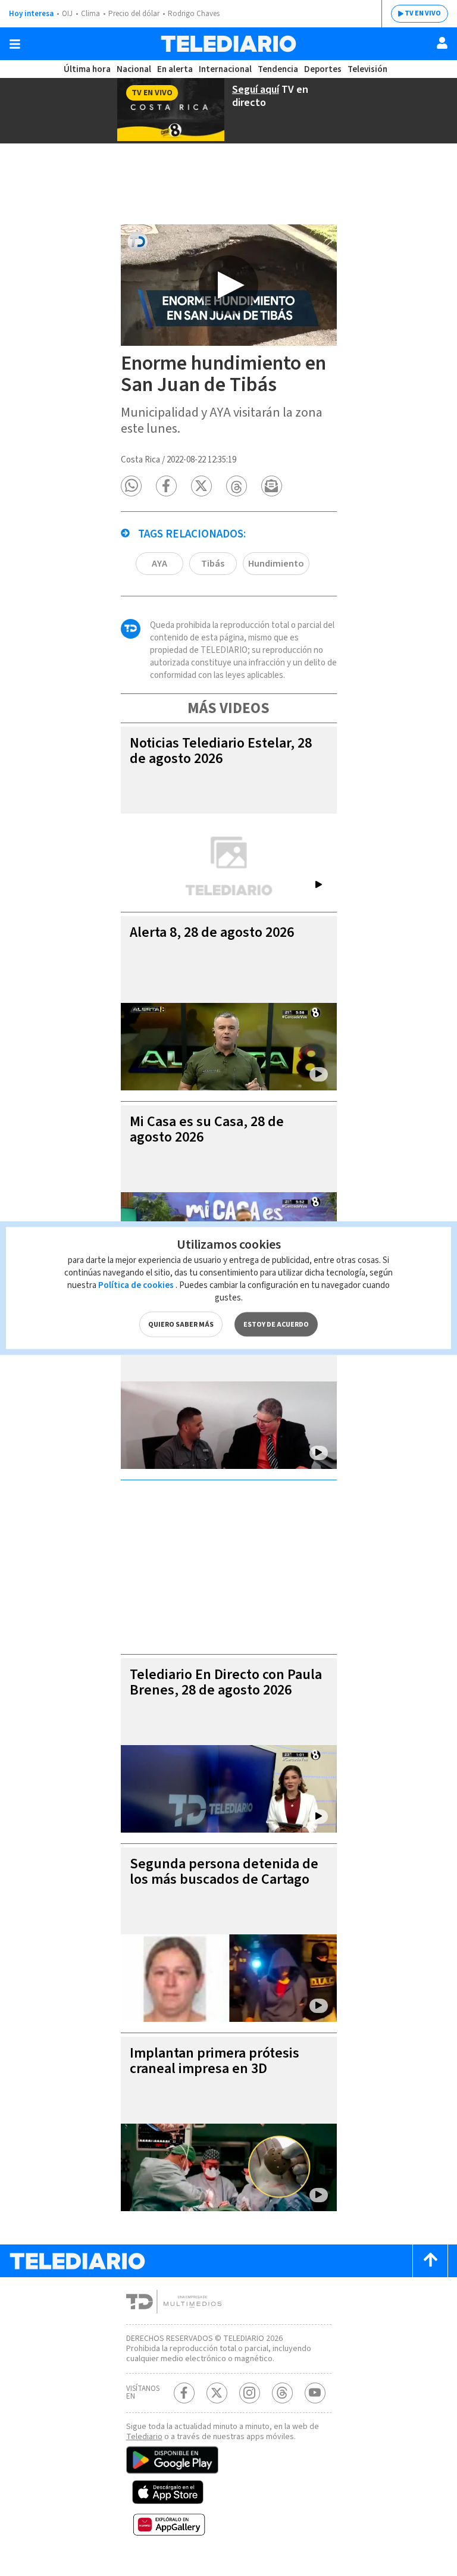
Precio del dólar (134, 14)
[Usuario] (442, 43)
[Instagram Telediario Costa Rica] (250, 2393)
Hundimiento (276, 564)
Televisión (367, 69)
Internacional (225, 69)
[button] (131, 486)
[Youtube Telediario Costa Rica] (315, 2393)
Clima (90, 14)
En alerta (175, 69)
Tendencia (278, 69)
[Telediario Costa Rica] (228, 44)
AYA (159, 564)
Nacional (134, 69)
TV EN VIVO (423, 13)
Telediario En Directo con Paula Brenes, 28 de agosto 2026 (226, 1682)
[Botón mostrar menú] (15, 44)
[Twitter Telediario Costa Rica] (217, 2393)
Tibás (213, 564)
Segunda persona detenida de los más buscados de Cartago (224, 1872)
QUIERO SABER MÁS (181, 1325)
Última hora (87, 69)
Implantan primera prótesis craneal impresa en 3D (215, 2061)
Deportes (323, 69)
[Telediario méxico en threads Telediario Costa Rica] (282, 2393)
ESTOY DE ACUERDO (276, 1325)
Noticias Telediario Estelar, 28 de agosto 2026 (221, 751)
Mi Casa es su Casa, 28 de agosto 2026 (207, 1129)
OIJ (67, 14)
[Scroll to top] (430, 2261)
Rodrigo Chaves (194, 14)
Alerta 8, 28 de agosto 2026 (212, 932)
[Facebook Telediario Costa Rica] (184, 2393)
